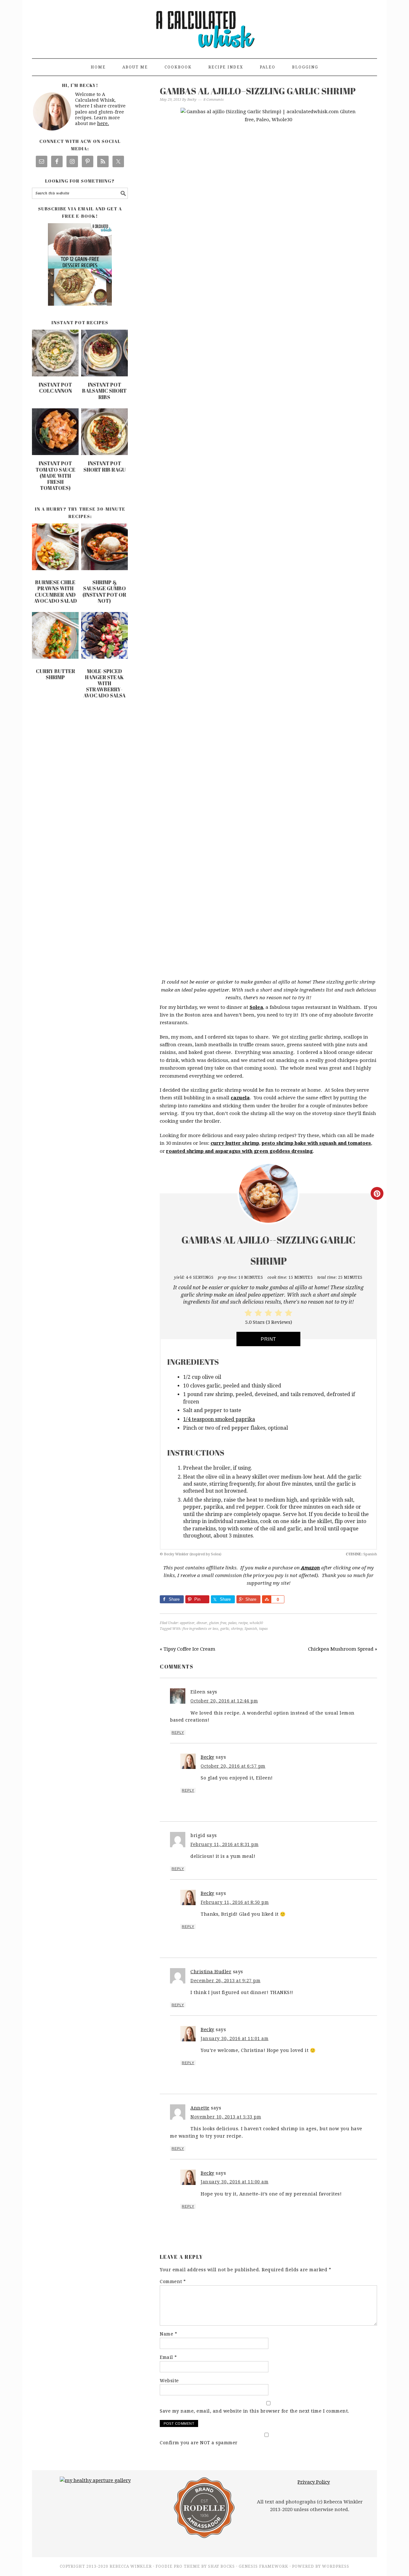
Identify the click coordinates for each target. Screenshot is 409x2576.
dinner (202, 1623)
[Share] (266, 1599)
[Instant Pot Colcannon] (55, 375)
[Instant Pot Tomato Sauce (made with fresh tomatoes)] (55, 453)
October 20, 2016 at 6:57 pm (233, 1766)
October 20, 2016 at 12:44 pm (224, 1701)
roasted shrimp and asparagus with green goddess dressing (239, 1151)
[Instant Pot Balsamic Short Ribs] (104, 375)
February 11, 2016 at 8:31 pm (224, 1844)
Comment (173, 2281)
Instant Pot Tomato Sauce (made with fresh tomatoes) (55, 476)
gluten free (218, 1623)
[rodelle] (204, 2539)
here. (103, 123)
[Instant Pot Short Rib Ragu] (104, 453)
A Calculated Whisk (204, 26)
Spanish (251, 1629)
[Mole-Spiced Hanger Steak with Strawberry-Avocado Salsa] (104, 637)
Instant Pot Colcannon (55, 388)
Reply (178, 1732)
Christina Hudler (211, 1972)
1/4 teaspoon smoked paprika (219, 1419)
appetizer (187, 1623)
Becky (208, 1757)
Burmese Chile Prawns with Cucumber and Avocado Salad (55, 592)
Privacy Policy (314, 2482)
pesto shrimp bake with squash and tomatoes (316, 1143)
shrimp (237, 1629)
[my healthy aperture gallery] (95, 2480)
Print (268, 1339)
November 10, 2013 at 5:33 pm (226, 2117)
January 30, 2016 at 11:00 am (235, 2182)
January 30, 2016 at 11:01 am (235, 2038)
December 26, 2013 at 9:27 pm (225, 1981)
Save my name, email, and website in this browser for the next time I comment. (255, 2411)
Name (168, 2334)
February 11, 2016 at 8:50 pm (235, 1902)
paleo (232, 1623)
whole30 (256, 1623)
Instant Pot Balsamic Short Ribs (104, 391)
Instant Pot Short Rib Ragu (104, 466)
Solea (256, 1007)
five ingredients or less (200, 1629)
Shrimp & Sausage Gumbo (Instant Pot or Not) (104, 592)
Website (169, 2381)
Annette (200, 2108)
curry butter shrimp (235, 1143)
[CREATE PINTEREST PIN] (377, 1193)
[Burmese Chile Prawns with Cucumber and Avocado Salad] (55, 548)
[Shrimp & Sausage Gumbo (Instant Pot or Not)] (104, 548)
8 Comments (214, 100)
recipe (243, 1623)
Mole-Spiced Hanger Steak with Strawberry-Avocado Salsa (104, 683)
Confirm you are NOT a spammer (199, 2443)
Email (168, 2357)
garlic (225, 1629)
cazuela (240, 1098)
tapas (263, 1629)
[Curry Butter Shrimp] (55, 637)
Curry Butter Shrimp (55, 674)
